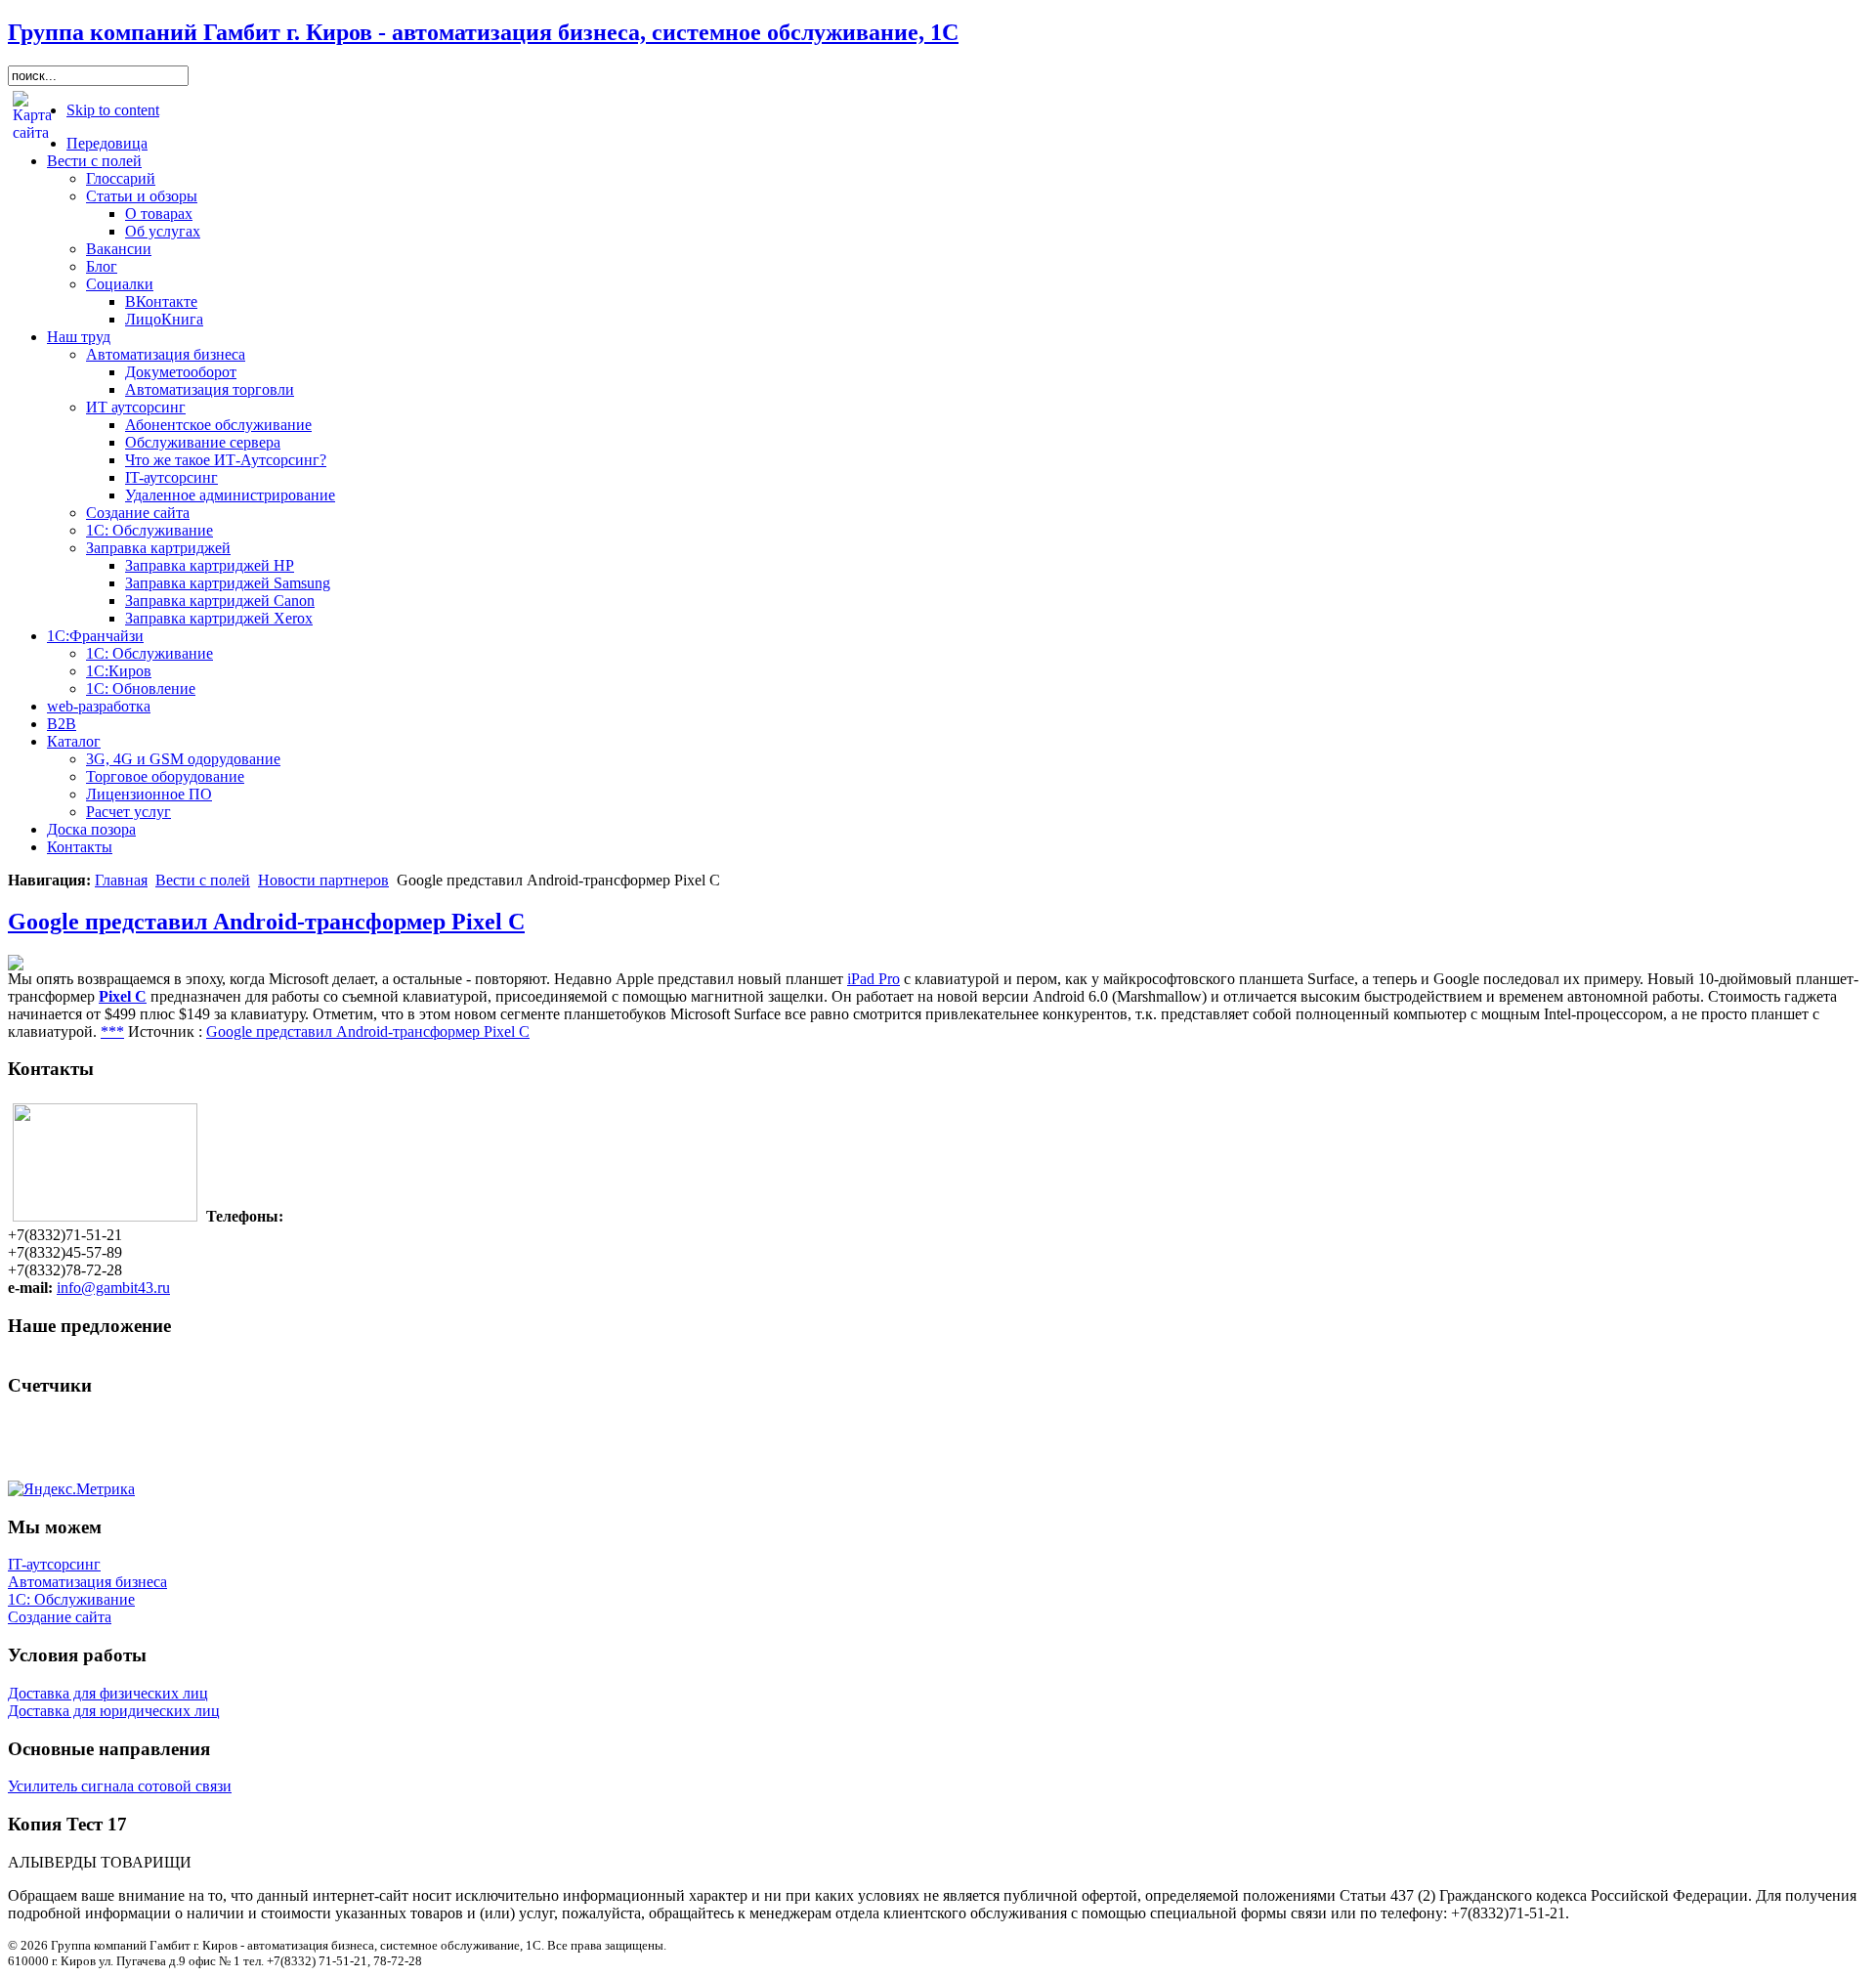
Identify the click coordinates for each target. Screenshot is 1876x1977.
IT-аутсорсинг (54, 1564)
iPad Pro (874, 979)
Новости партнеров (323, 880)
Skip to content (113, 110)
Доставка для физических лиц (108, 1693)
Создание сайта (60, 1617)
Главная (121, 880)
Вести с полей (203, 880)
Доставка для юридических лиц (114, 1711)
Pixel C (123, 996)
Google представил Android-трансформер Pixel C (266, 922)
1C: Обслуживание (71, 1599)
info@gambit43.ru (113, 1288)
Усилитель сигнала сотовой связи (120, 1786)
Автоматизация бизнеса (87, 1582)
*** (112, 1031)
